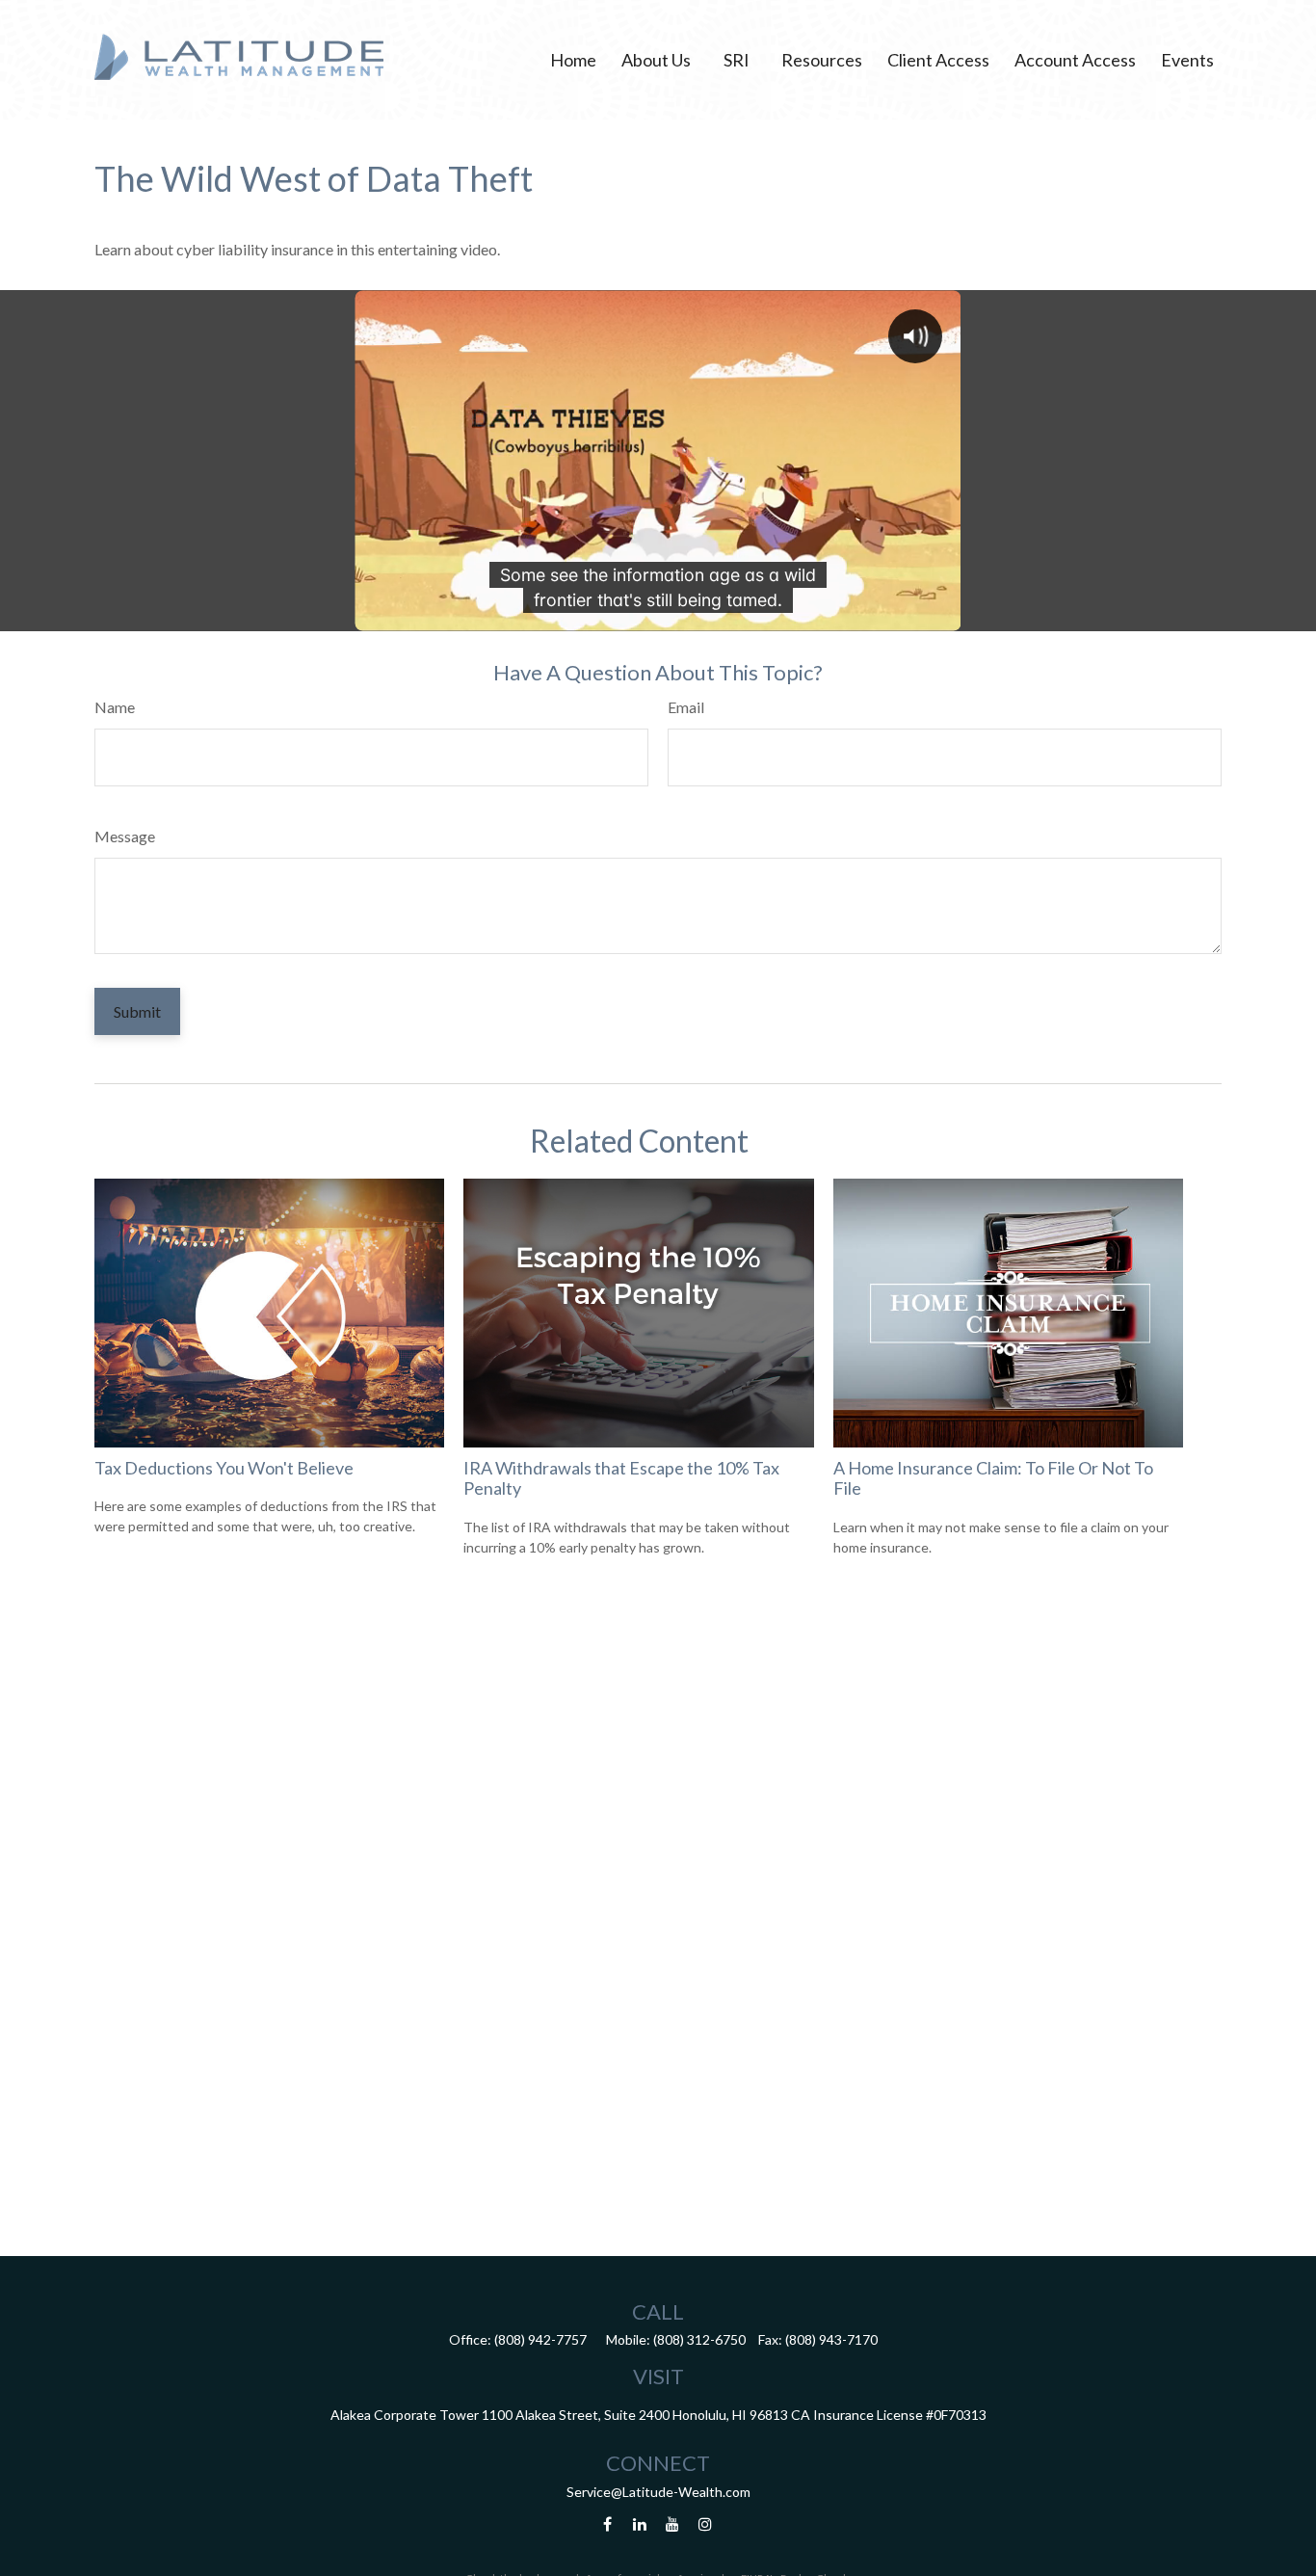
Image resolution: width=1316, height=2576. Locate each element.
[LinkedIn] (640, 2524)
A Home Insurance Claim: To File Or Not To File (993, 1478)
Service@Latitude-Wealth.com (658, 2492)
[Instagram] (706, 2524)
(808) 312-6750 (699, 2339)
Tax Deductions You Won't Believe (224, 1468)
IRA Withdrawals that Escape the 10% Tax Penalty (621, 1478)
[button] (573, 60)
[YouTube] (673, 2524)
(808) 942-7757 (540, 2339)
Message (125, 836)
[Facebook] (607, 2524)
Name (115, 707)
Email (686, 707)
